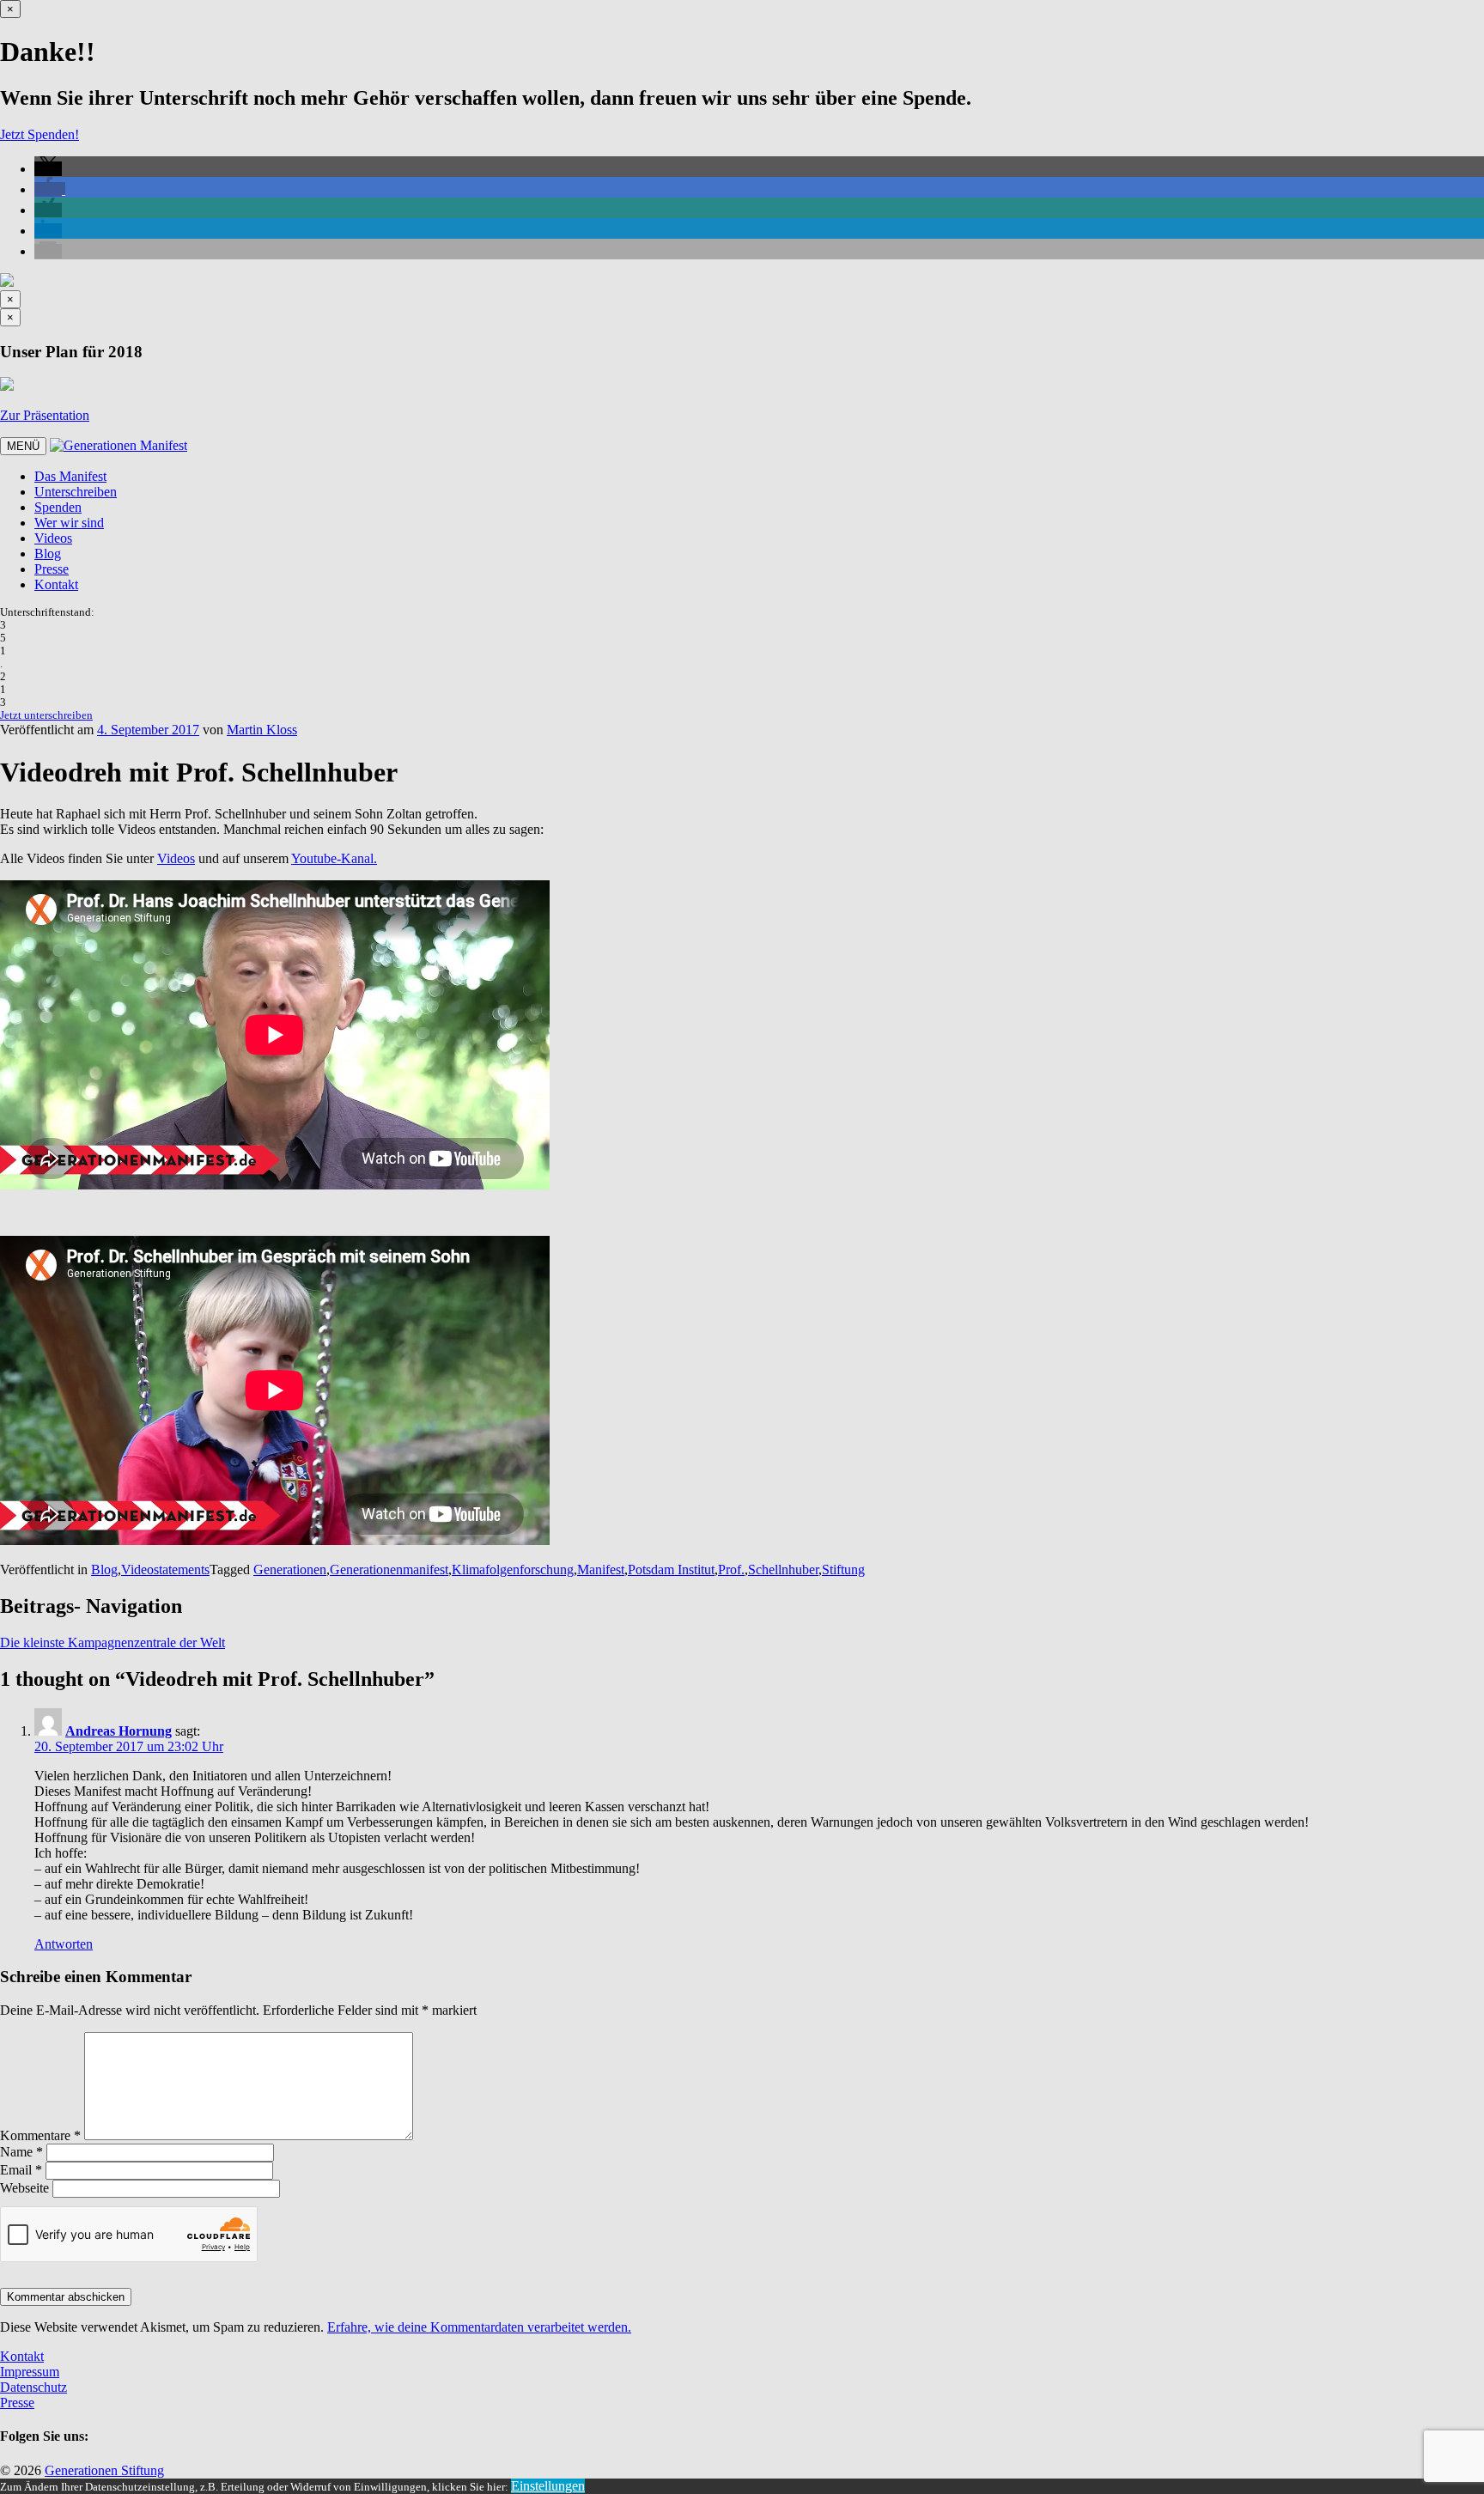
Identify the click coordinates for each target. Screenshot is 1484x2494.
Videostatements (165, 1569)
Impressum (30, 2372)
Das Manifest (70, 476)
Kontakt (56, 584)
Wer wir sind (69, 523)
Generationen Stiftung (104, 2470)
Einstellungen (548, 2486)
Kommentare (40, 2135)
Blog (48, 554)
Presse (52, 569)
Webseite (24, 2188)
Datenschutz (33, 2387)
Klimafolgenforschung (513, 1569)
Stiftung (843, 1569)
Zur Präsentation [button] (45, 415)
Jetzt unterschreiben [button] (46, 715)
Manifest (601, 1569)
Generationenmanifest (389, 1569)
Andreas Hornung (119, 1731)
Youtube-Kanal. (334, 858)
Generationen (290, 1569)
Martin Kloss (262, 730)
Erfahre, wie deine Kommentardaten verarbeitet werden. (479, 2327)
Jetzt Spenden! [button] (40, 134)
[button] (48, 169)
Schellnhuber (783, 1569)
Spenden (58, 507)
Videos (53, 538)
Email (21, 2170)
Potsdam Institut (671, 1569)
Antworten (64, 1944)
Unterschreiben (76, 492)
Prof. (731, 1569)
